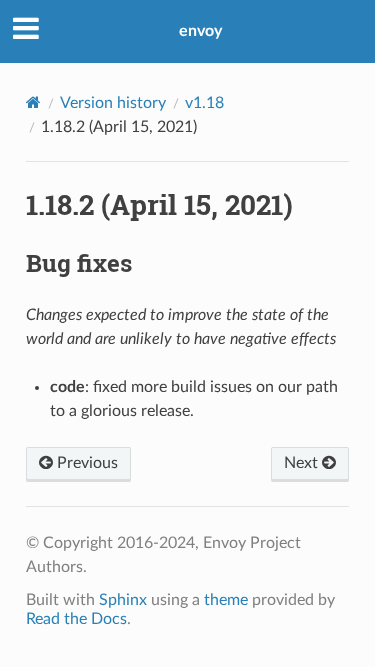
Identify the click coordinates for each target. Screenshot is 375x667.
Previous (85, 463)
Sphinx (123, 600)
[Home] (33, 102)
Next (303, 463)
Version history (113, 103)
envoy (200, 31)
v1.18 (204, 103)
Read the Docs (76, 619)
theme (226, 600)
